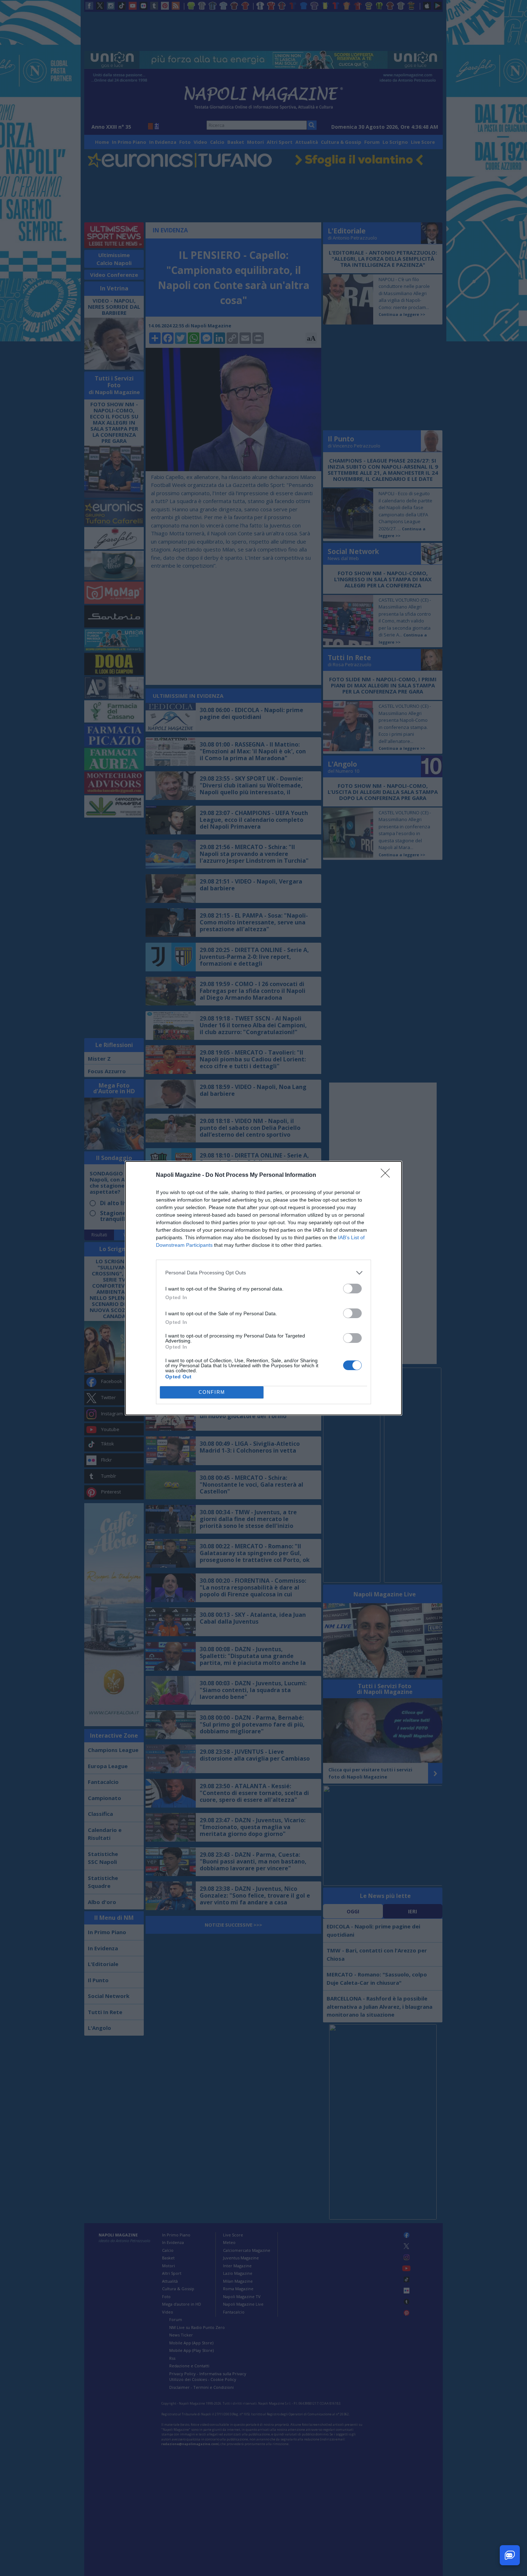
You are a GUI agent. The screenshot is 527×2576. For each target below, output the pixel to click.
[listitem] (263, 1273)
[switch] (352, 1289)
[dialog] (263, 1288)
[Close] (388, 1175)
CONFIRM (212, 1392)
